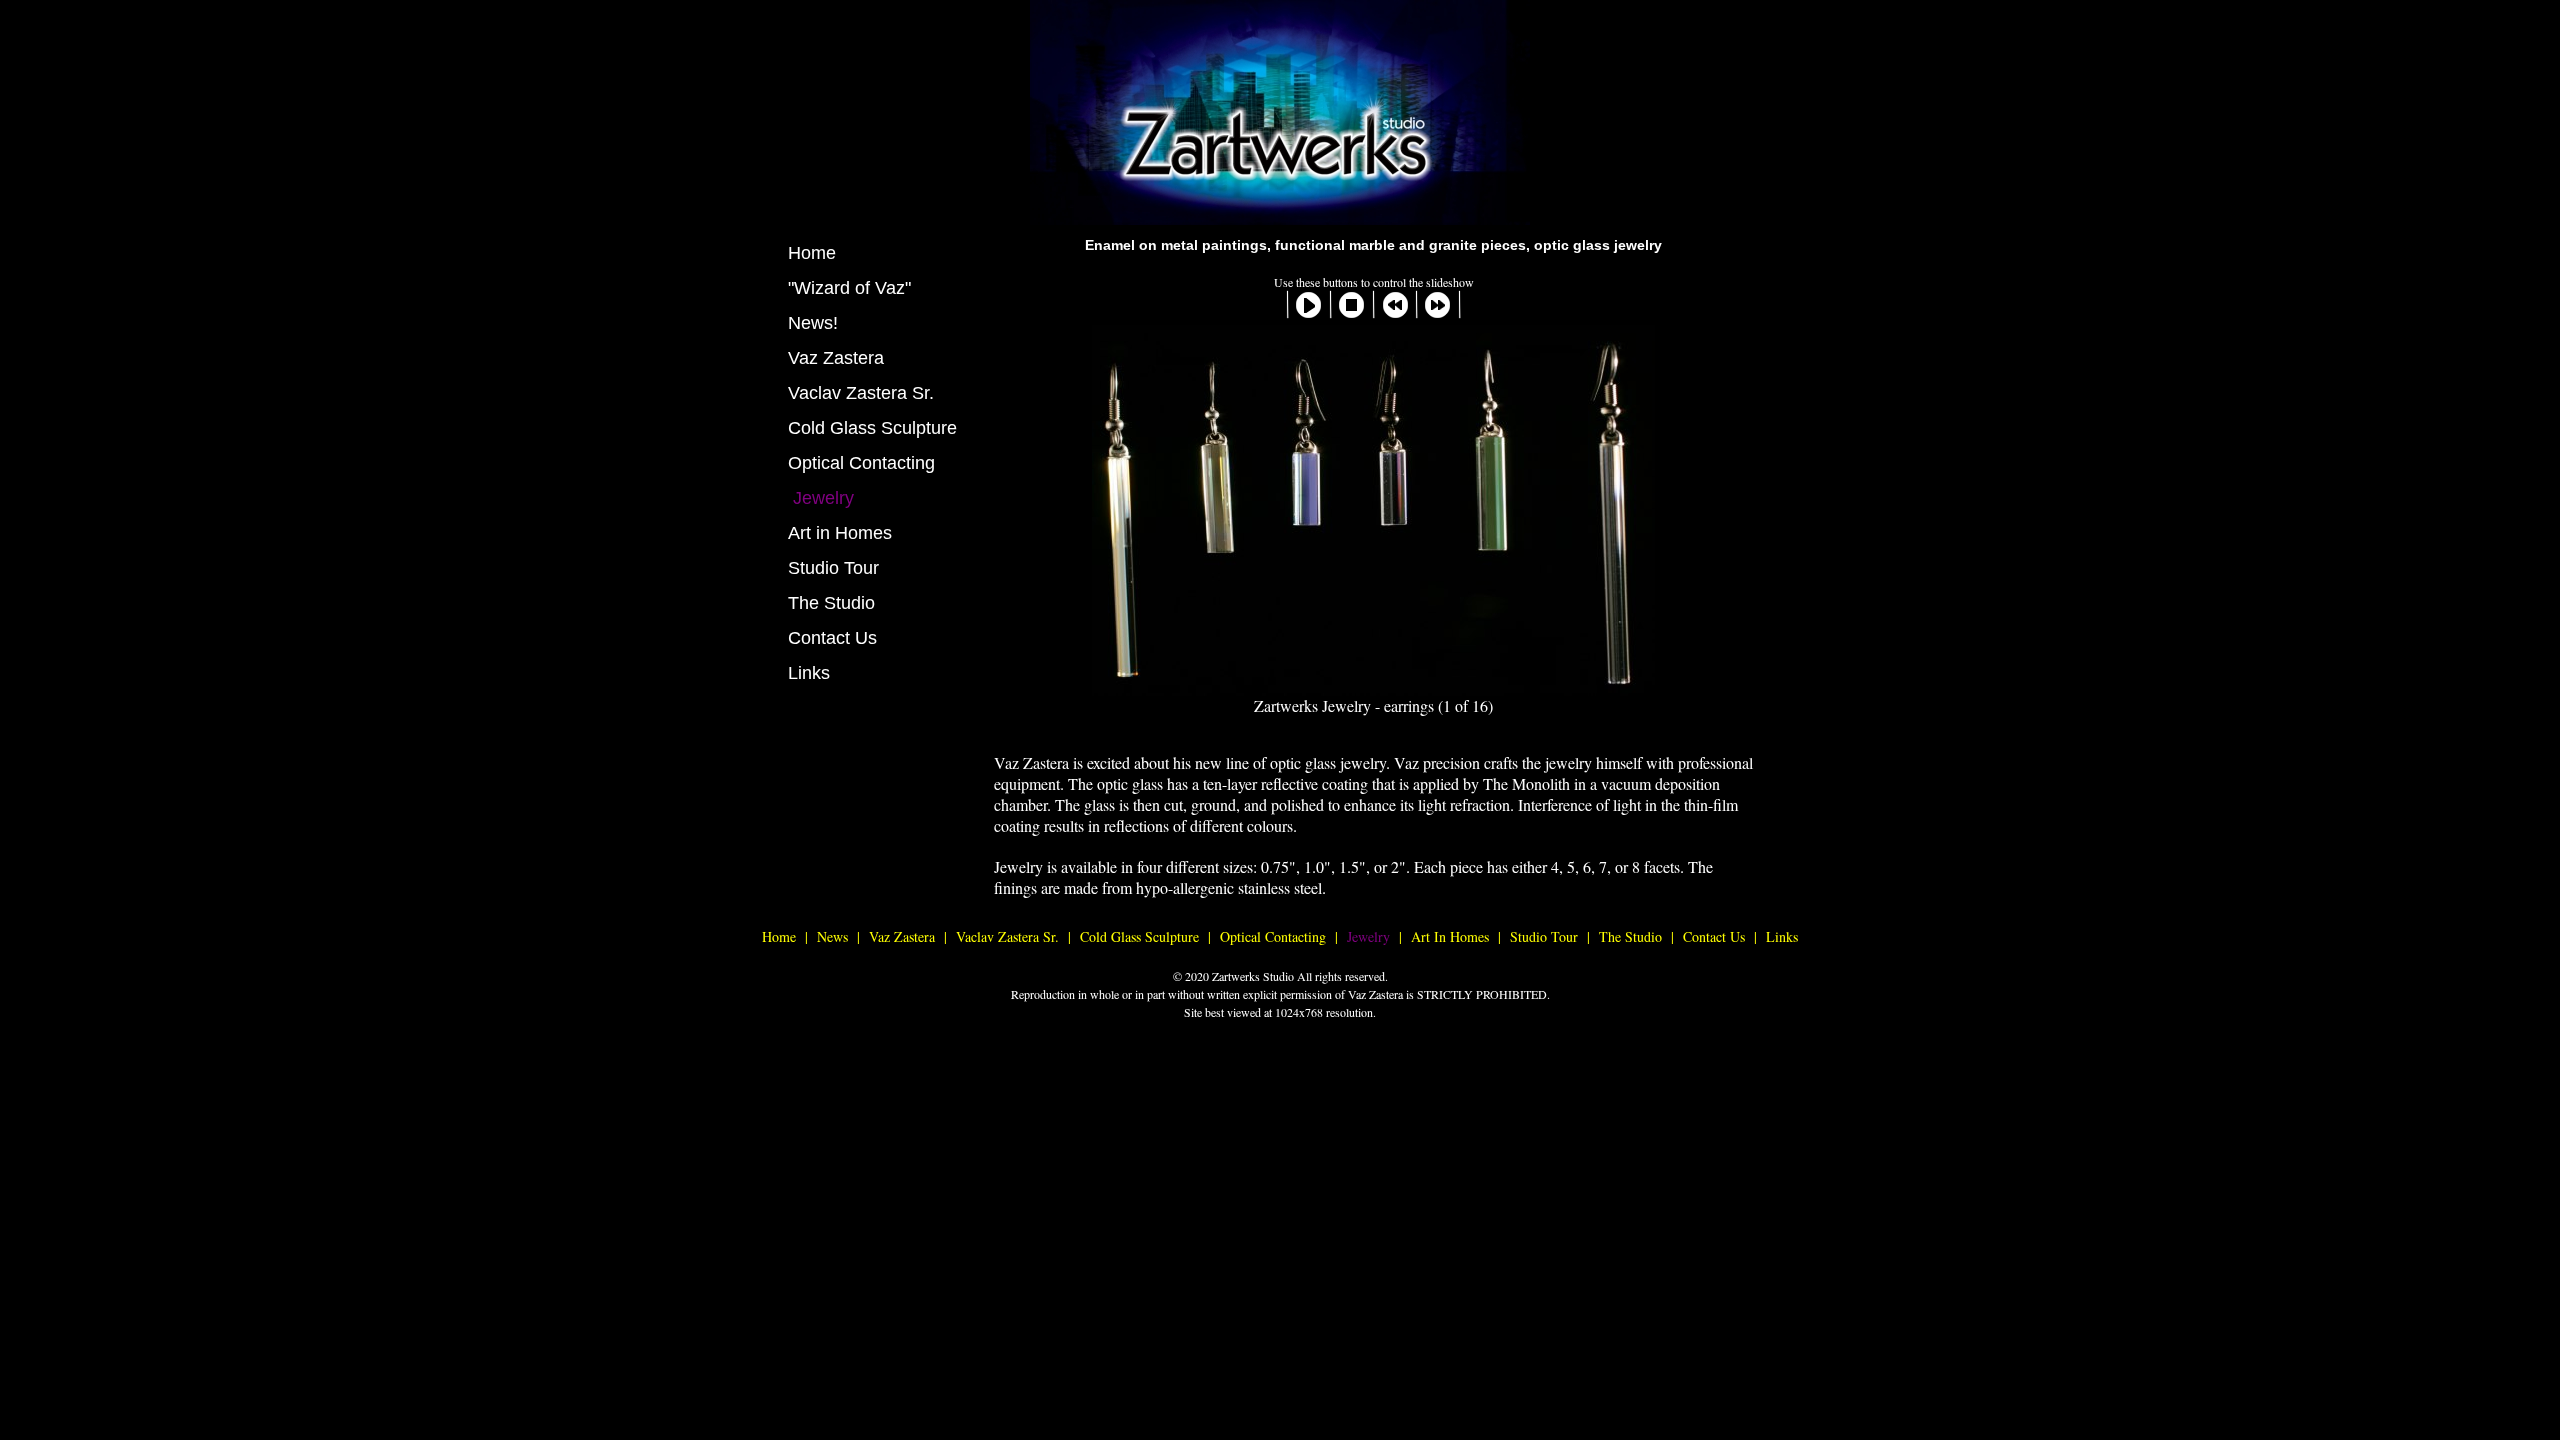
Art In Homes (1450, 936)
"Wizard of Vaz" (849, 288)
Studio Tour (833, 568)
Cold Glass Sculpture (872, 428)
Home (812, 253)
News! (813, 323)
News (832, 936)
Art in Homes (840, 533)
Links (809, 673)
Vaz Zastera (836, 358)
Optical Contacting (861, 463)
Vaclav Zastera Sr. (861, 393)
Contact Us (832, 638)
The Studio (831, 603)
